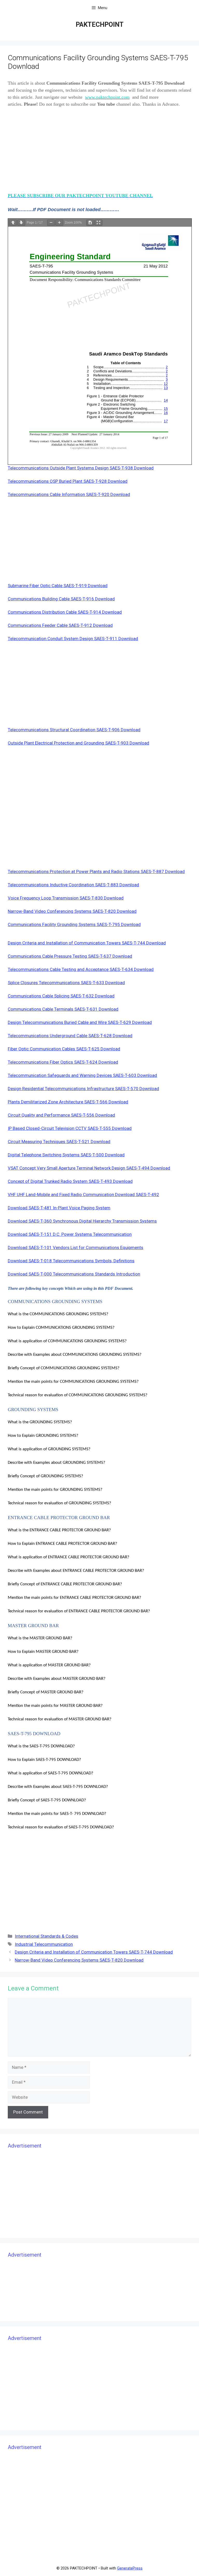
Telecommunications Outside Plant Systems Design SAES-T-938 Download (81, 468)
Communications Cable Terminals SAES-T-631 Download (63, 1009)
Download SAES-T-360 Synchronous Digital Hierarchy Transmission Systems (82, 1221)
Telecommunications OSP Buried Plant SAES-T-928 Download (68, 481)
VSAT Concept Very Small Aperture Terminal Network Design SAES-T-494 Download (89, 1168)
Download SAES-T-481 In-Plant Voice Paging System (59, 1208)
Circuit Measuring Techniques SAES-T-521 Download (59, 1142)
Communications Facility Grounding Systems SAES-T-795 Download (74, 924)
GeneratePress (130, 2568)
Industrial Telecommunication (44, 1944)
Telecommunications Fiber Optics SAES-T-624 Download (63, 1062)
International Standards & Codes (47, 1936)
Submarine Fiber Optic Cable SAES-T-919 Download (58, 586)
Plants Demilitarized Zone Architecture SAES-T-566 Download (68, 1102)
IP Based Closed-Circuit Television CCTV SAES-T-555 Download (70, 1128)
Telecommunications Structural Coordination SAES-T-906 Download (74, 730)
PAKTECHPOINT (100, 25)
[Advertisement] (99, 151)
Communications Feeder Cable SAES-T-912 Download (60, 625)
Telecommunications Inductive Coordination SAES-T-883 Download (73, 885)
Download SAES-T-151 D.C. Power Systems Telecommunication (70, 1234)
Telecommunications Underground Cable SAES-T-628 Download (70, 1036)
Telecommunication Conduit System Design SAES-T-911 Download (73, 639)
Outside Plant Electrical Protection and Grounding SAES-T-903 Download (79, 743)
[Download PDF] (90, 223)
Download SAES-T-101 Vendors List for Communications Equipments (76, 1247)
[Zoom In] (59, 223)
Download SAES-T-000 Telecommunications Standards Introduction (74, 1274)
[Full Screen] (98, 223)
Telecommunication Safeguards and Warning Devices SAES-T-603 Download (82, 1075)
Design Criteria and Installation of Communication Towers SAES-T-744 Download (87, 943)
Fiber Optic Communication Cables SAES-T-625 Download (64, 1049)
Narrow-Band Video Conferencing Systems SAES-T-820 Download (72, 911)
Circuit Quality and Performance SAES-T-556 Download (61, 1115)
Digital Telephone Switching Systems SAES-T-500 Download (66, 1155)
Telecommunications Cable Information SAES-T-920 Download (69, 494)
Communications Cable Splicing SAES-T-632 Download (61, 996)
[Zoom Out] (51, 223)
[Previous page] (13, 223)
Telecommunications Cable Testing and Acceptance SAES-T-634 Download (81, 969)
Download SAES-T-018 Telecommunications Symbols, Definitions (71, 1261)
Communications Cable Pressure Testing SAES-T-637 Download (70, 956)
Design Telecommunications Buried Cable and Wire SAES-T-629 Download (80, 1022)
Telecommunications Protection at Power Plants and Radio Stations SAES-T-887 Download (96, 871)
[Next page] (21, 223)
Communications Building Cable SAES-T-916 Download (61, 599)
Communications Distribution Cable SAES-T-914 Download (65, 612)
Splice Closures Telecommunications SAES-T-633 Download (66, 983)
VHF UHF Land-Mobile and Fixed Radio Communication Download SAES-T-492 (83, 1195)
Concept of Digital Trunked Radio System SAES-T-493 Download (70, 1181)
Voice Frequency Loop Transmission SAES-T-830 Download (66, 898)
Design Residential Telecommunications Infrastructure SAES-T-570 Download (83, 1089)
